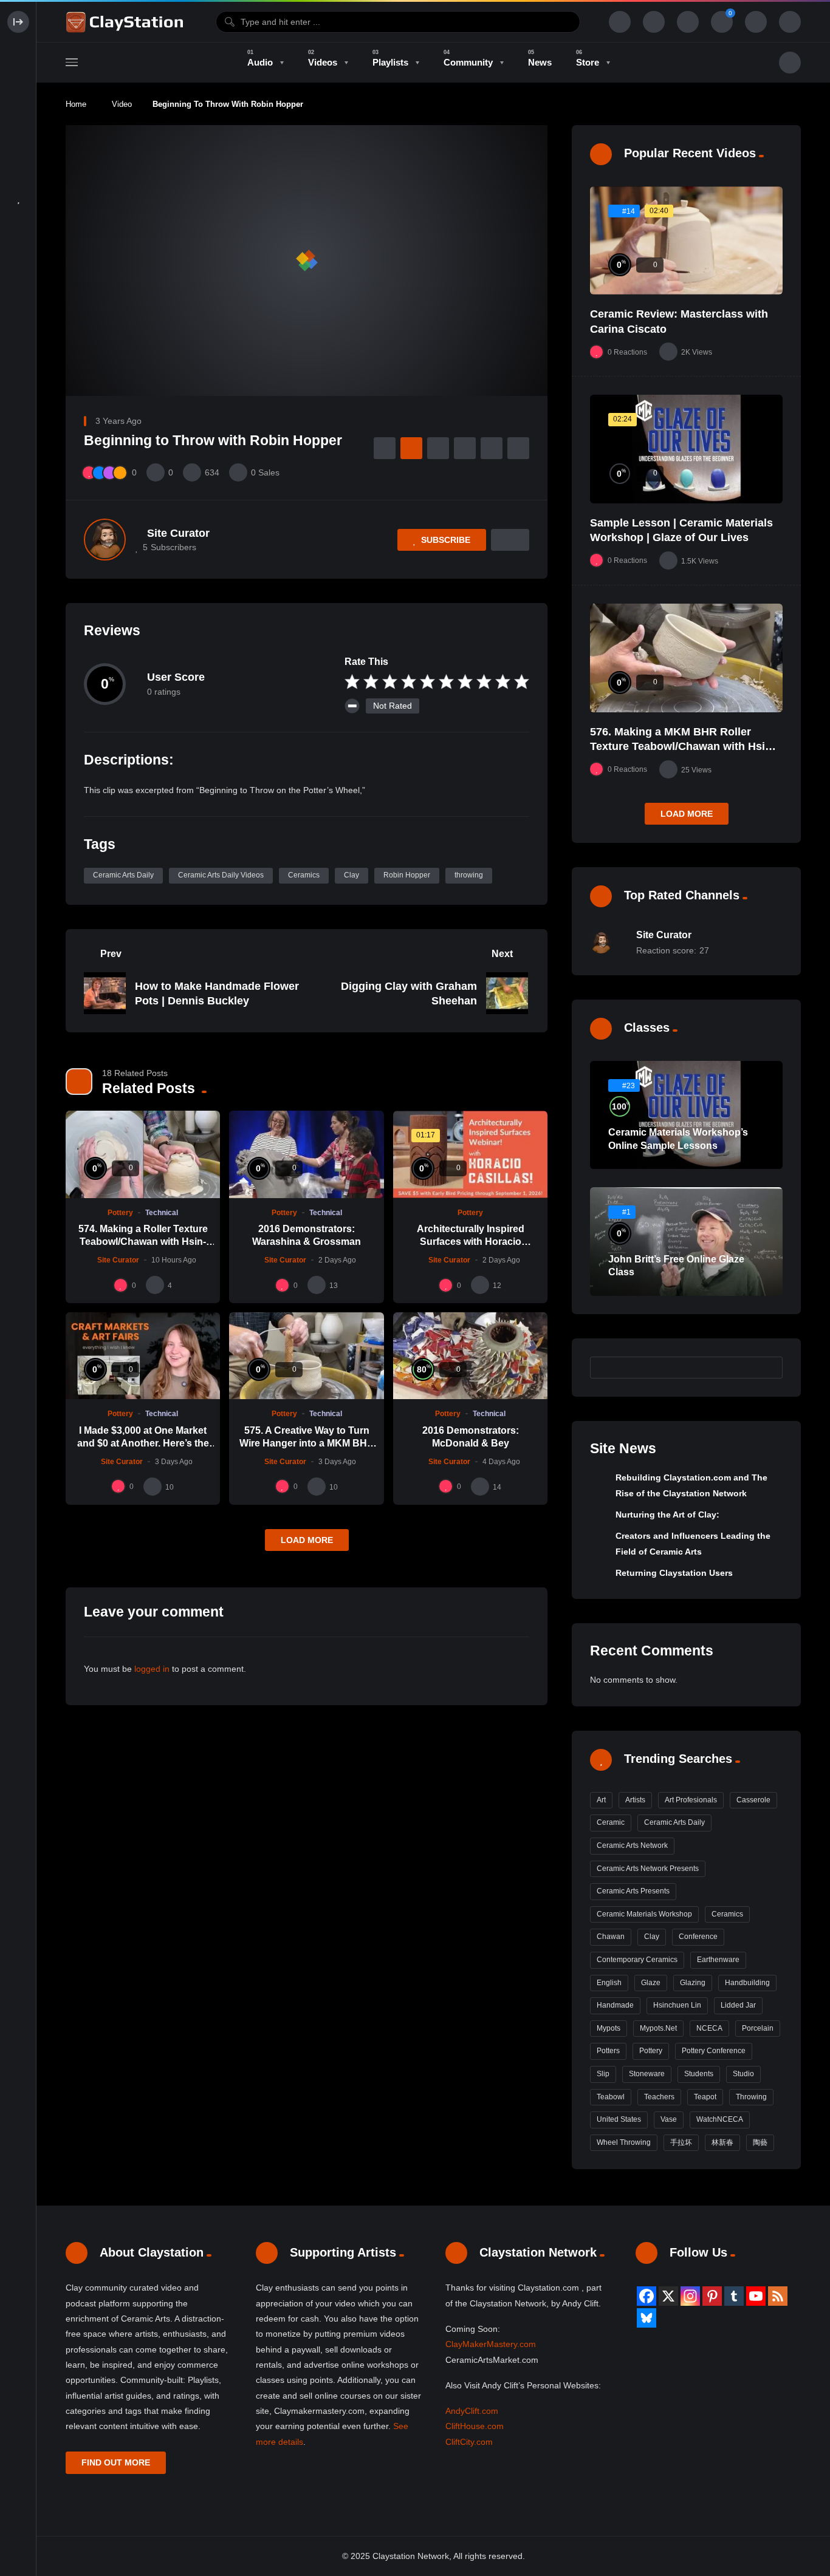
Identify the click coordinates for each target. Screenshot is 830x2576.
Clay (352, 875)
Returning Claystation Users (674, 1573)
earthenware (718, 1960)
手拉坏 (681, 2142)
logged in (152, 1669)
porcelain (758, 2028)
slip (603, 2074)
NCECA (709, 2028)
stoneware (647, 2074)
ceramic (611, 1822)
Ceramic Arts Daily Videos (221, 875)
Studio (743, 2074)
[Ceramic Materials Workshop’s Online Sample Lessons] (686, 1115)
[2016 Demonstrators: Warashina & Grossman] (306, 1154)
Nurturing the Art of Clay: (667, 1515)
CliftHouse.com (475, 2426)
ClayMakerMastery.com (491, 2344)
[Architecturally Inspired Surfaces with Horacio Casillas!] (470, 1154)
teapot (705, 2097)
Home (76, 104)
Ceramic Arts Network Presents (648, 1869)
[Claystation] (126, 22)
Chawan (611, 1937)
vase (669, 2119)
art (601, 1800)
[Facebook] (647, 2296)
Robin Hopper (407, 875)
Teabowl (611, 2097)
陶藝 (760, 2142)
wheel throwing (624, 2142)
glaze (651, 1983)
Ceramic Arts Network (632, 1845)
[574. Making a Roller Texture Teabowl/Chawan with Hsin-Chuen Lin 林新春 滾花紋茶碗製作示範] (143, 1154)
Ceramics (304, 875)
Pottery (120, 1213)
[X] (668, 2296)
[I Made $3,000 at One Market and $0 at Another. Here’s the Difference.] (143, 1356)
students (699, 2074)
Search (767, 1368)
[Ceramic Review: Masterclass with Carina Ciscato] (686, 241)
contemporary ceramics (637, 1960)
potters (608, 2051)
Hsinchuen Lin (677, 2005)
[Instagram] (690, 2296)
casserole (753, 1800)
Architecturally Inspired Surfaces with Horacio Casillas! (471, 1242)
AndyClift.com (472, 2411)
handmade (615, 2005)
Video (122, 104)
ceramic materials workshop (644, 1914)
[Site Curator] (105, 540)
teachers (659, 2097)
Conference (698, 1937)
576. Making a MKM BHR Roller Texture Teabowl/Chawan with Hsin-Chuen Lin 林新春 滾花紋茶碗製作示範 (685, 747)
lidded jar (738, 2005)
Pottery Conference (714, 2051)
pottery (651, 2051)
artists (635, 1800)
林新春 (722, 2142)
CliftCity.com (469, 2442)
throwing (469, 875)
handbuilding (747, 1983)
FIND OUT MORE (116, 2462)
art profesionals (691, 1800)
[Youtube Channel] (756, 2296)
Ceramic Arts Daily (123, 875)
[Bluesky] (647, 2318)
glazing (693, 1983)
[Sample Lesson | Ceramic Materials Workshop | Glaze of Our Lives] (686, 449)
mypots (609, 2028)
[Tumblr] (734, 2296)
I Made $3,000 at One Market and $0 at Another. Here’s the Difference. (143, 1443)
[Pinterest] (712, 2296)
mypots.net (658, 2028)
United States (619, 2119)
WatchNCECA (720, 2119)
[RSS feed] (778, 2296)
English (609, 1983)
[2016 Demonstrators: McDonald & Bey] (470, 1356)
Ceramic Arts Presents (633, 1891)
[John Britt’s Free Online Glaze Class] (686, 1242)
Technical (162, 1213)
